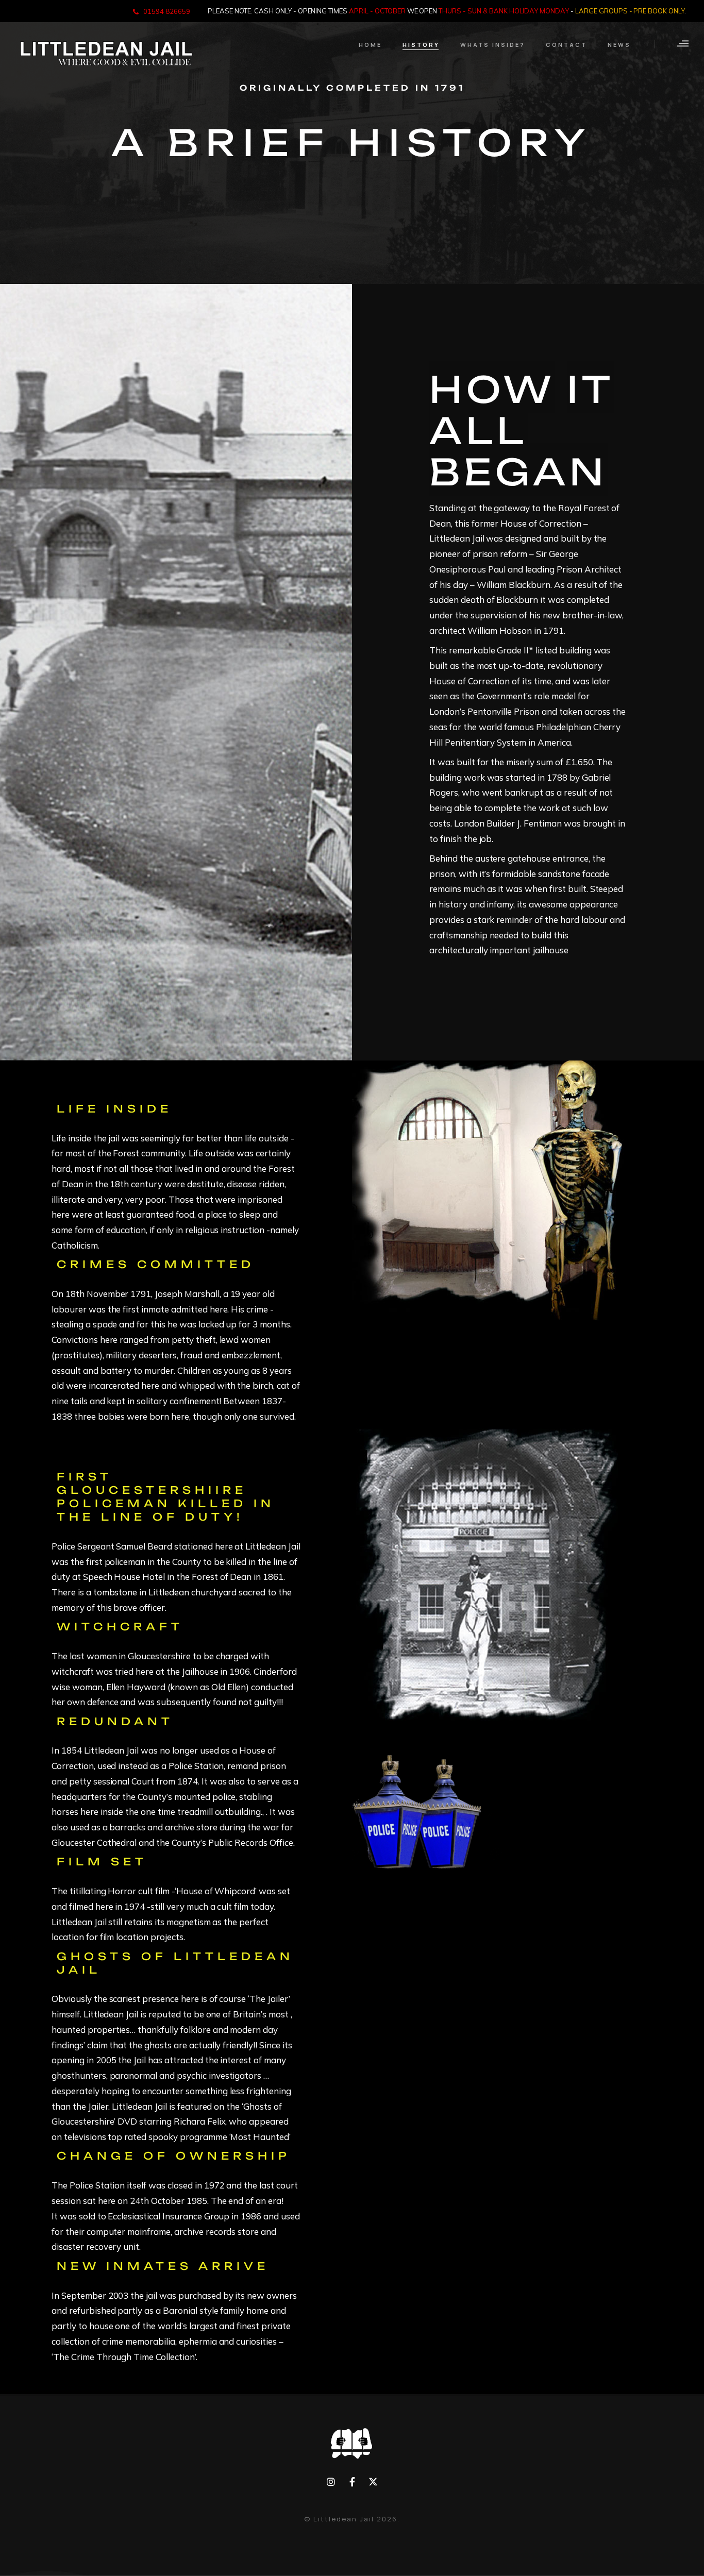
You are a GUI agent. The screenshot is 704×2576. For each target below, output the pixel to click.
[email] (352, 2482)
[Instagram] (331, 2482)
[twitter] (373, 2482)
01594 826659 (167, 11)
